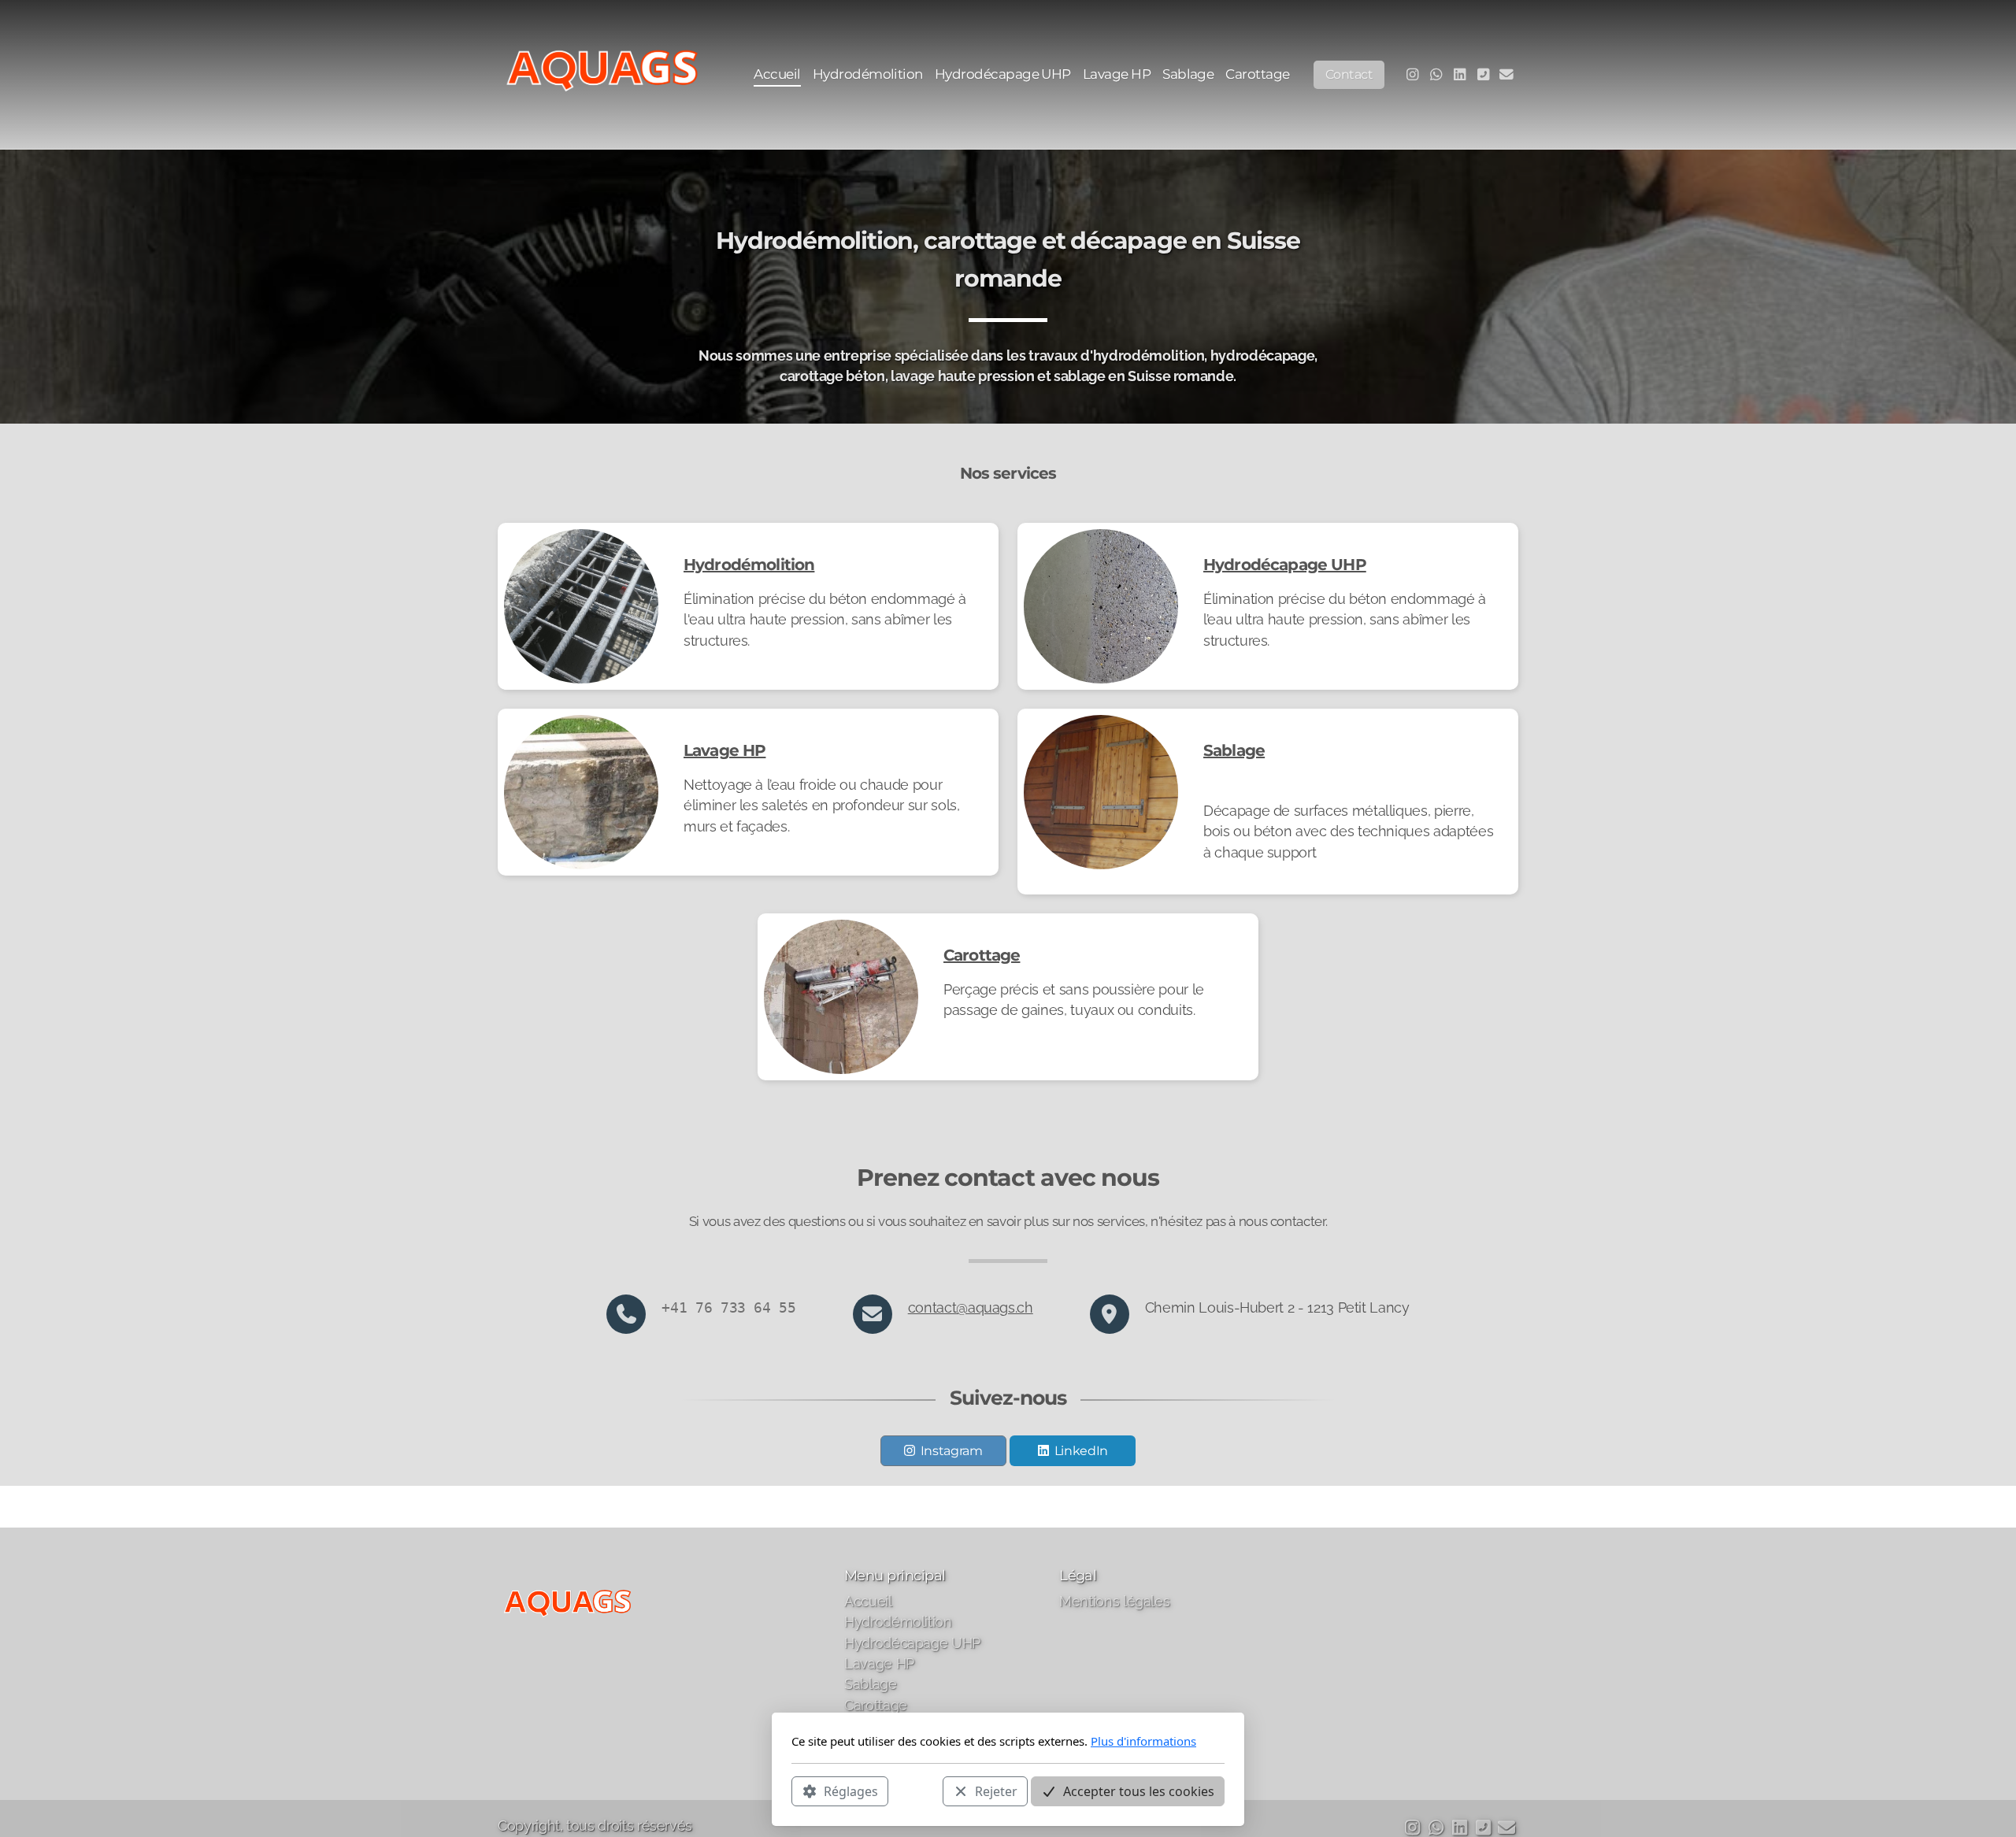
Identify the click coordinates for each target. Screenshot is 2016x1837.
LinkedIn (1081, 1451)
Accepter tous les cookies (1139, 1791)
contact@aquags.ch (971, 1307)
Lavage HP (724, 750)
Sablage (1234, 750)
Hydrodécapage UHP (1285, 565)
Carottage (982, 955)
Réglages (851, 1791)
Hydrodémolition (749, 565)
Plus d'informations (1143, 1741)
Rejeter (996, 1791)
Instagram (952, 1451)
